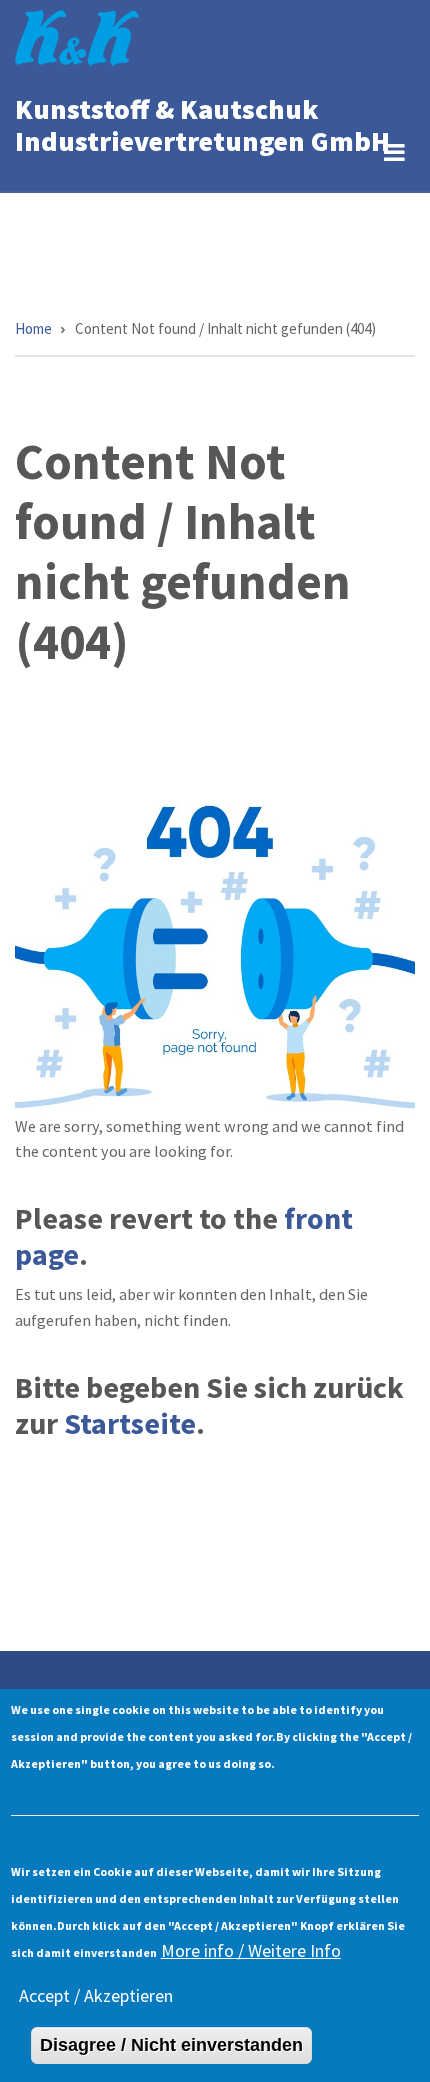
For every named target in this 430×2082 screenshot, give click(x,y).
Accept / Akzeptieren (96, 1995)
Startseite (130, 1423)
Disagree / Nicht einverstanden (171, 2045)
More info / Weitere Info (251, 1950)
